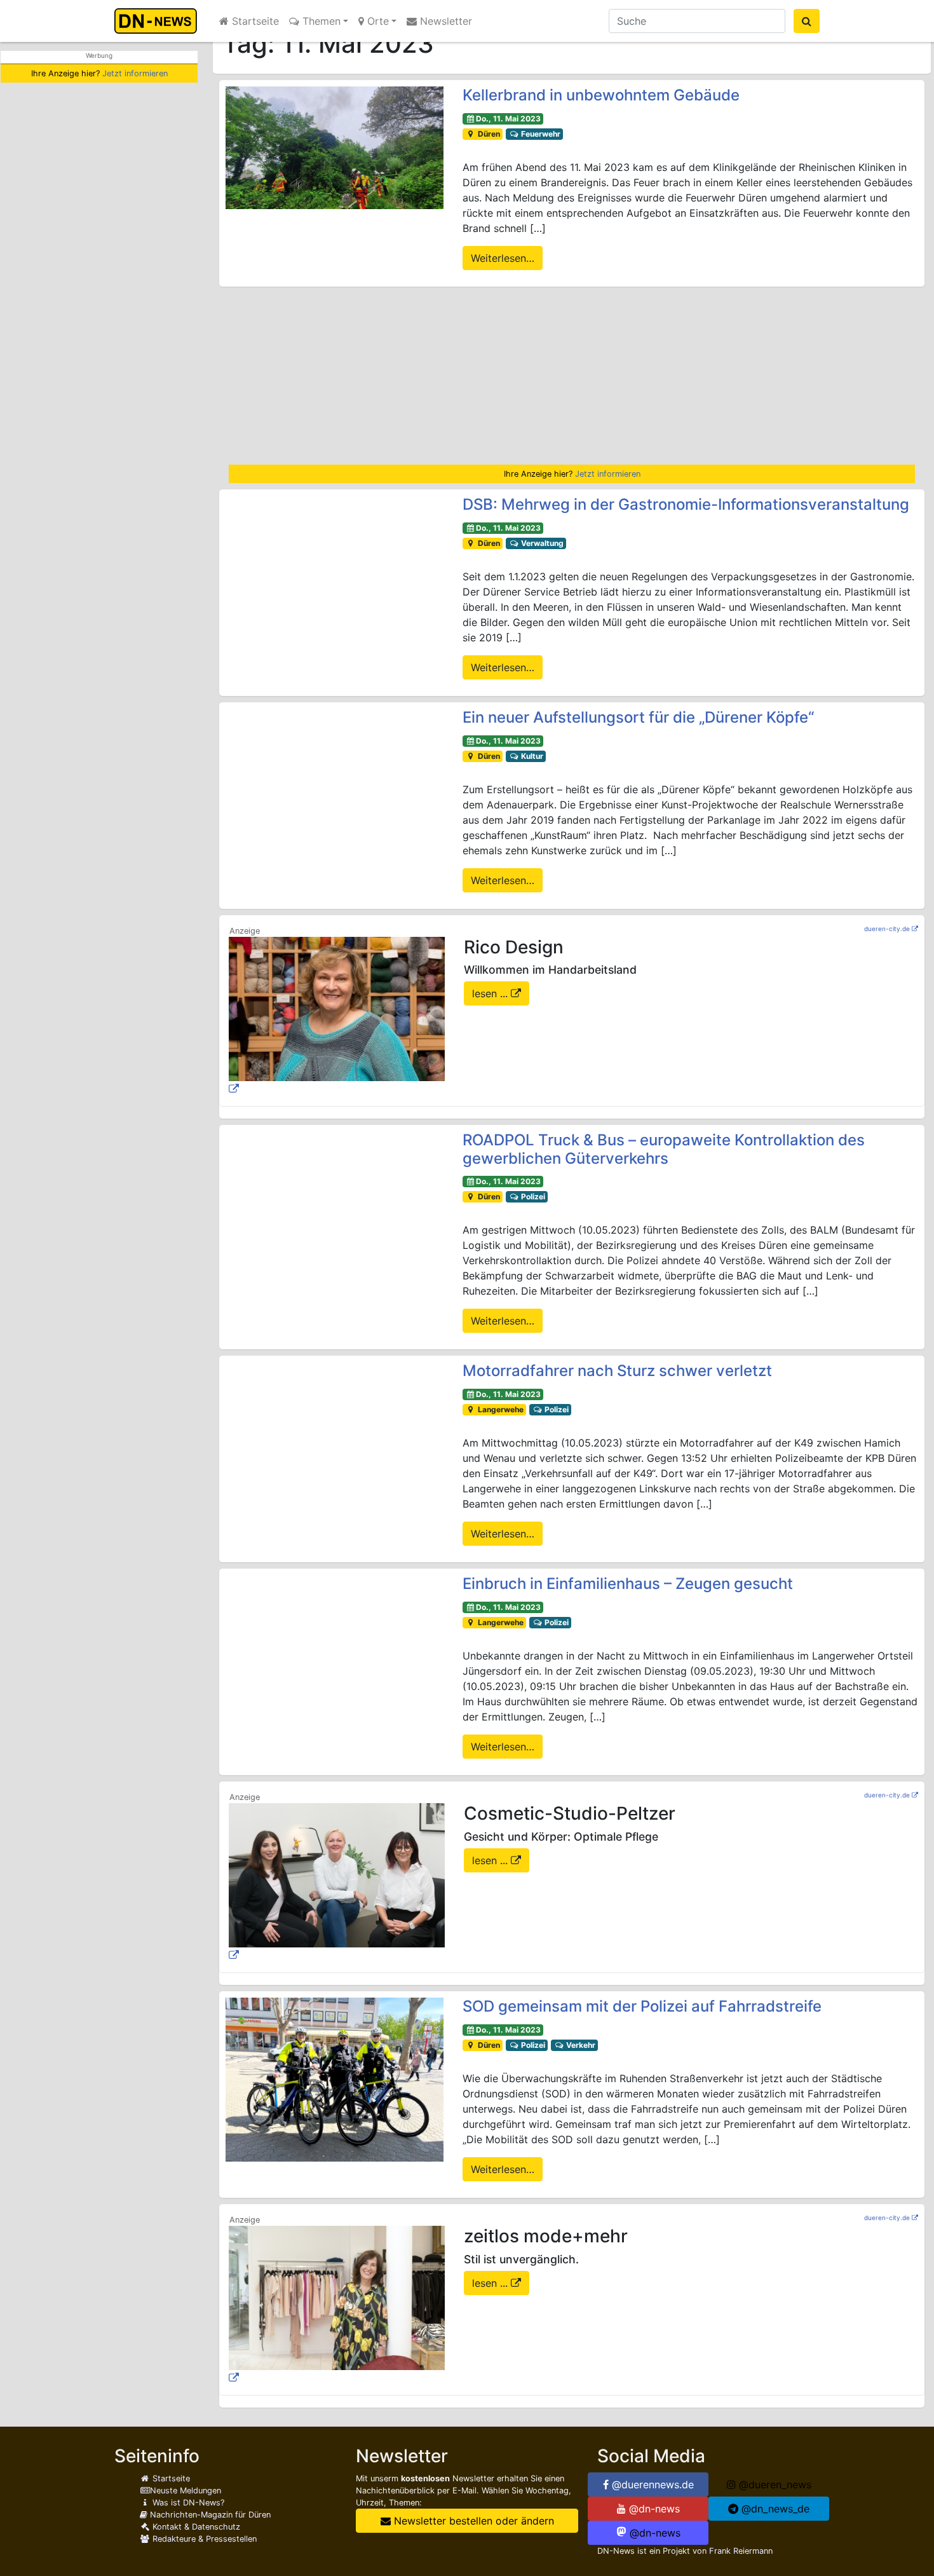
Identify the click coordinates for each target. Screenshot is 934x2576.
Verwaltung (541, 543)
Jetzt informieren (135, 73)
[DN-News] (159, 21)
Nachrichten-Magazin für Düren (209, 2515)
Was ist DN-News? (187, 2503)
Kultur (531, 756)
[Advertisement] (572, 376)
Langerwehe (500, 1409)
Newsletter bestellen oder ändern (472, 2521)
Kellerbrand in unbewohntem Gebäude (601, 95)
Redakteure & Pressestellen (203, 2539)
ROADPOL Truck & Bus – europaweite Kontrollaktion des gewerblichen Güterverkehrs (664, 1149)
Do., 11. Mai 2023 (508, 119)
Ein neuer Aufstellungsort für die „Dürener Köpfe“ (638, 717)
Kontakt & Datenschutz (195, 2527)
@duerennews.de (651, 2484)
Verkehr (580, 2045)
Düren (488, 134)
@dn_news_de (774, 2509)
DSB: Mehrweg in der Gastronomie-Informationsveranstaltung (686, 504)
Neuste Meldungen (186, 2491)
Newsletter (444, 21)
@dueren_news (774, 2484)
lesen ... (491, 993)
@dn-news (653, 2509)
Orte (376, 21)
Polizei (532, 1196)
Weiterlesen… (503, 258)
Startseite (254, 21)
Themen (320, 21)
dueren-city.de (887, 929)
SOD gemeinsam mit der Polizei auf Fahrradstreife (642, 2006)
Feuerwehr (540, 134)
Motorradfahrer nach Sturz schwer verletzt (617, 1371)
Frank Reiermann (741, 2551)
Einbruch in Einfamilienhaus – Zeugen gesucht (628, 1584)
